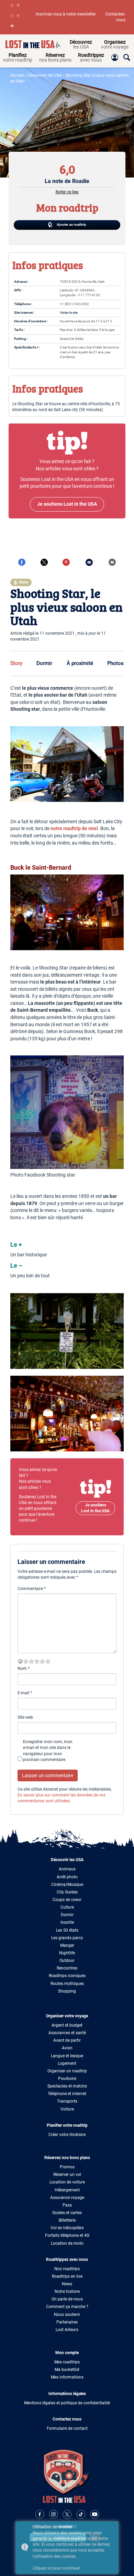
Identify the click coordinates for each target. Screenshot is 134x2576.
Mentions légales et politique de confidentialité (67, 2403)
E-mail (25, 1693)
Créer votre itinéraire (67, 2135)
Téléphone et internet (67, 2094)
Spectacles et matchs (67, 2086)
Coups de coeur (67, 1900)
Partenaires (67, 2322)
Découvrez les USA (45, 75)
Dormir (44, 663)
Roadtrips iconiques (67, 1976)
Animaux (67, 1869)
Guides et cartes (67, 2213)
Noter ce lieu (67, 192)
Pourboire (67, 2079)
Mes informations (67, 2377)
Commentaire (32, 1589)
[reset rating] (20, 1661)
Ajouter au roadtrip (71, 224)
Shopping (67, 1991)
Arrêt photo (67, 1877)
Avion (67, 2048)
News (67, 2284)
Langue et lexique (67, 2056)
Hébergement (67, 2190)
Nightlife (67, 1953)
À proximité (80, 663)
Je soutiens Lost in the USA (95, 1508)
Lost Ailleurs (67, 2330)
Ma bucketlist (67, 2370)
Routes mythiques (67, 1984)
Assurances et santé (67, 2033)
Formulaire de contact (67, 2428)
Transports (67, 2101)
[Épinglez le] (66, 562)
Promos (67, 2167)
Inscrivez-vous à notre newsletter (66, 14)
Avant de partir (67, 2040)
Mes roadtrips (67, 2362)
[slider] (37, 1661)
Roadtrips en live (67, 2276)
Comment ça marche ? (67, 2307)
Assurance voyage (67, 2198)
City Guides (67, 1892)
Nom (24, 1668)
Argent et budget (67, 2025)
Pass (67, 2205)
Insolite (67, 1922)
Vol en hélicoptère (67, 2228)
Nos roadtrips (67, 2269)
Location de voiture (67, 2182)
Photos (115, 663)
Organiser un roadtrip (67, 2071)
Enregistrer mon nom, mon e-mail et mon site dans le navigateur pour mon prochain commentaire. (48, 1751)
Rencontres (67, 1968)
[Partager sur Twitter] (44, 562)
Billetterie (67, 2220)
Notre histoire (67, 2291)
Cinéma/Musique (67, 1885)
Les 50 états (67, 1930)
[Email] (89, 562)
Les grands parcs (67, 1938)
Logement (67, 2063)
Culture (67, 1907)
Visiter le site (69, 313)
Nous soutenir (67, 2315)
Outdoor (67, 1961)
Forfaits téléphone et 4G (67, 2235)
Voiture (67, 2109)
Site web (25, 1717)
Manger (67, 1945)
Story (16, 663)
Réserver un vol (67, 2175)
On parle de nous (67, 2299)
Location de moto (67, 2243)
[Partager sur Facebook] (22, 562)
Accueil (17, 75)
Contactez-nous (115, 17)
